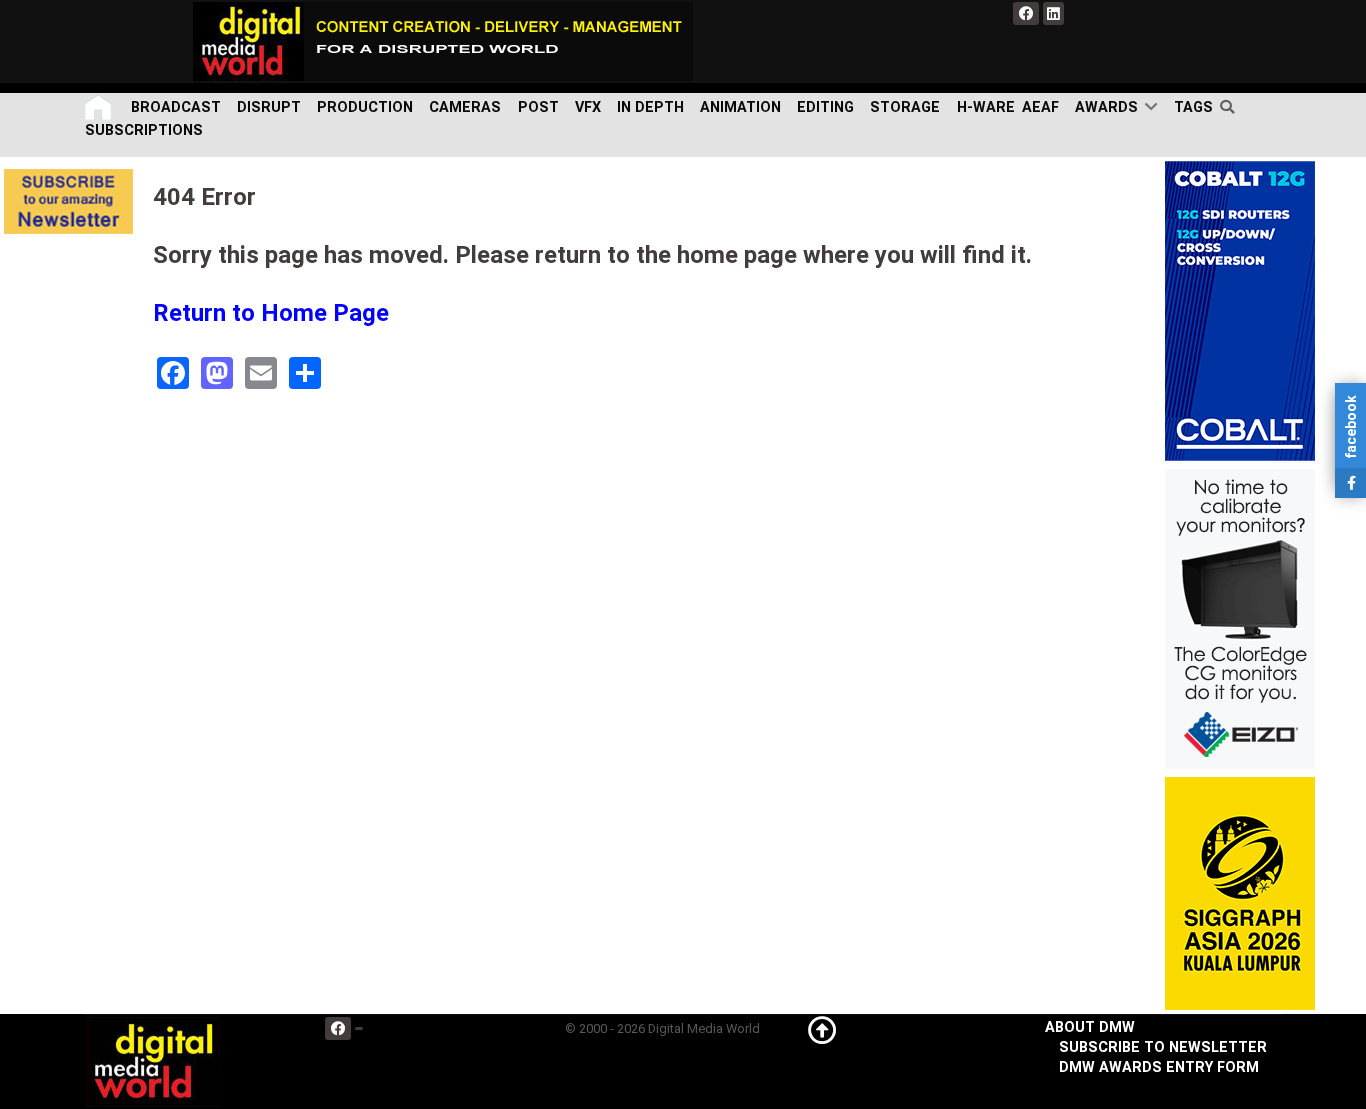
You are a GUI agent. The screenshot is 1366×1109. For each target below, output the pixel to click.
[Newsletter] (68, 200)
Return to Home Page (271, 313)
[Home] (100, 107)
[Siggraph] (1240, 893)
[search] (1231, 107)
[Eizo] (1240, 618)
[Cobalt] (1240, 310)
